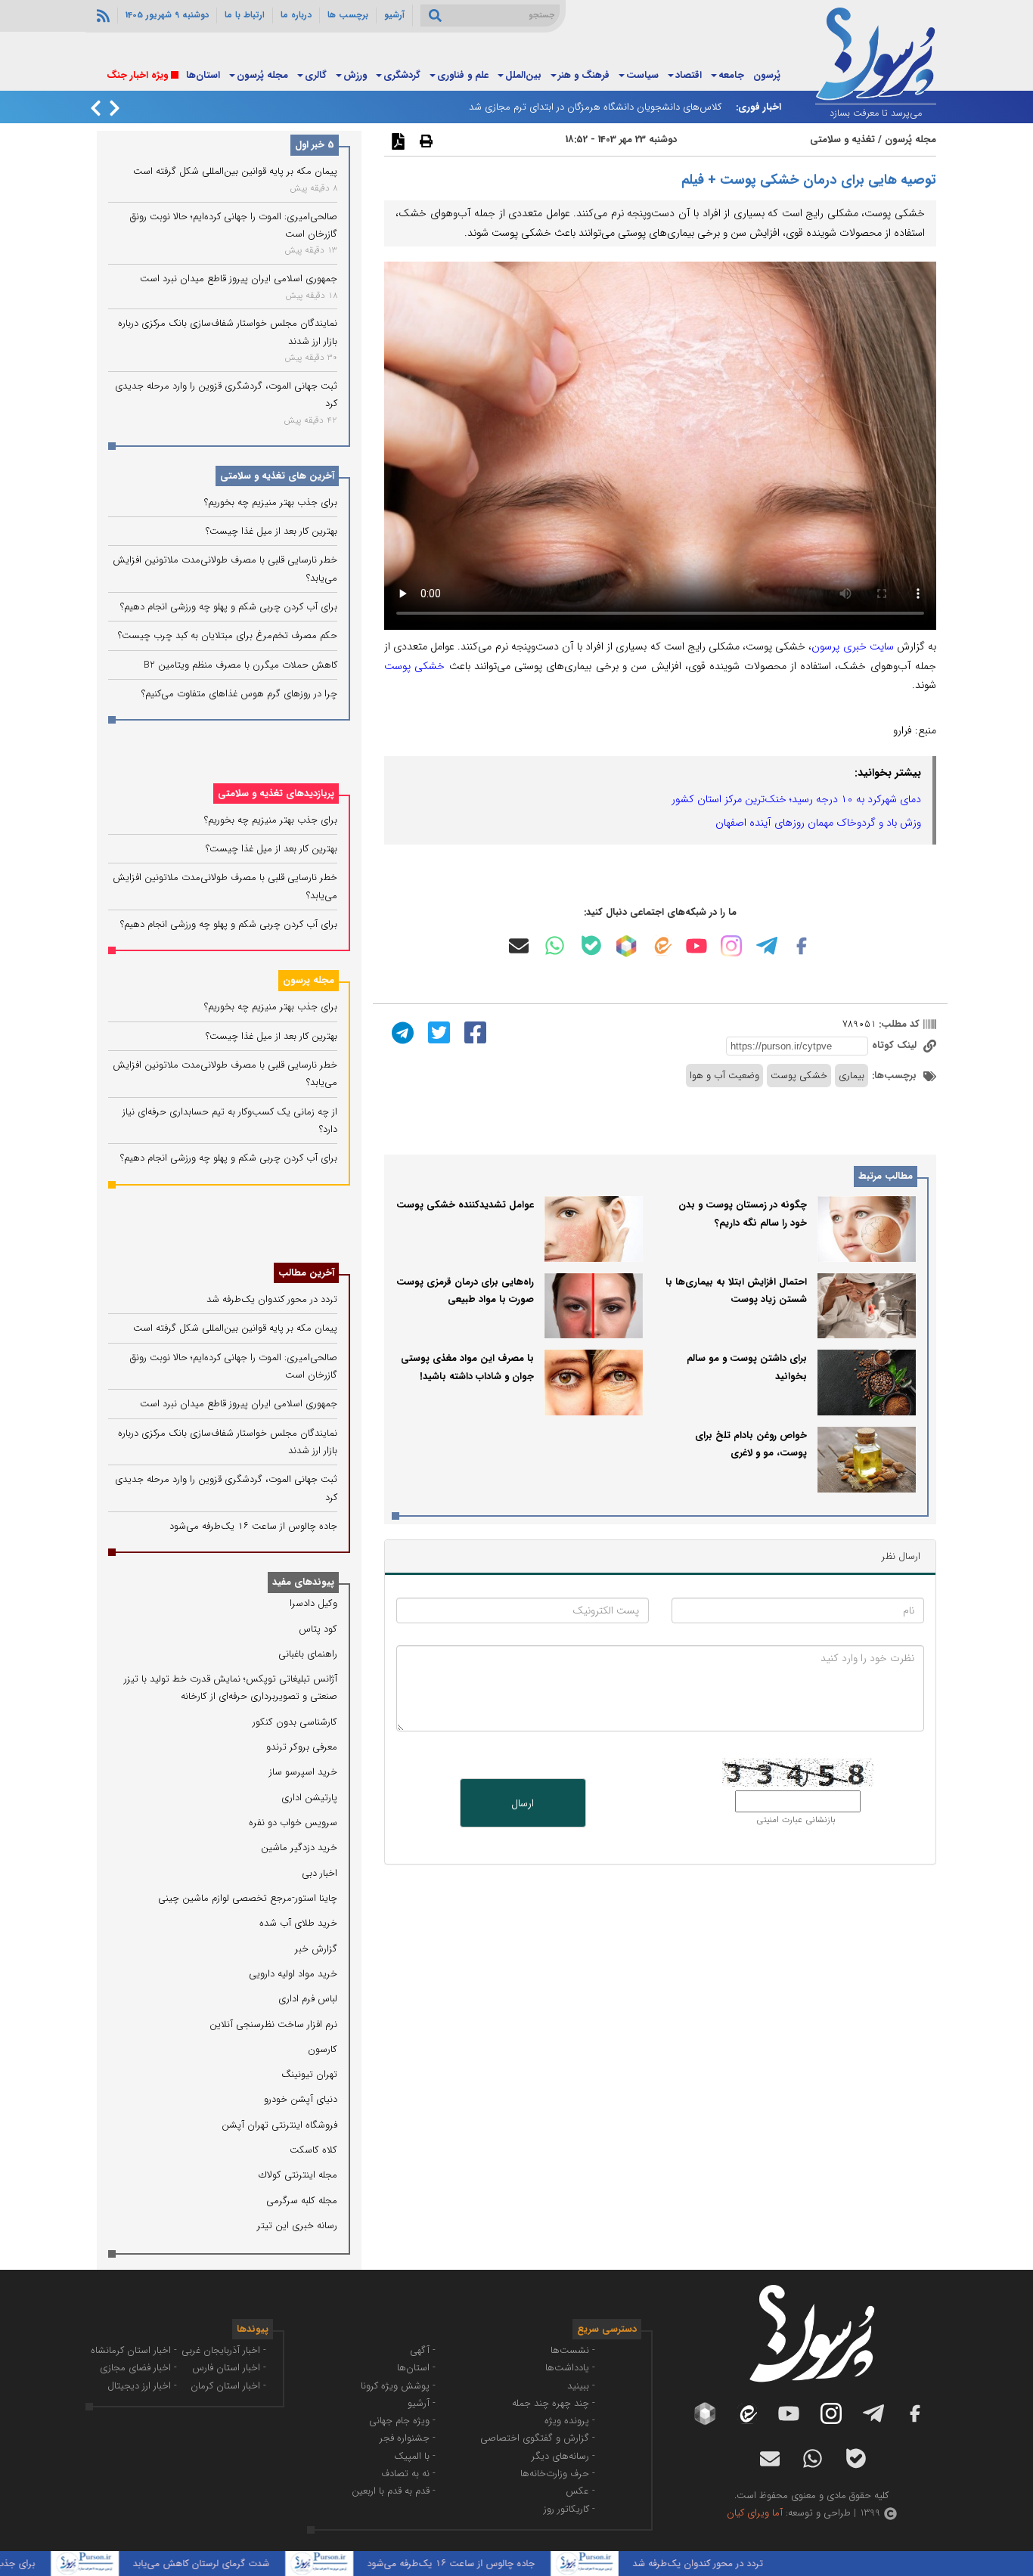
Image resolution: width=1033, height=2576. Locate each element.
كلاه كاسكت (313, 2150)
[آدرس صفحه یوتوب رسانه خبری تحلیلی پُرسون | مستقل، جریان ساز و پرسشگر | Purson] (696, 946)
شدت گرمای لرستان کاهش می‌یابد (246, 2564)
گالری (316, 75)
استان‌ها (203, 75)
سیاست (642, 75)
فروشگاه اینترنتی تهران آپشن (279, 2125)
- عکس (580, 2491)
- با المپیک (415, 2456)
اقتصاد (689, 75)
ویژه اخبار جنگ (137, 75)
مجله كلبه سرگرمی (302, 2201)
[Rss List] (101, 15)
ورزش (355, 75)
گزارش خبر (316, 1949)
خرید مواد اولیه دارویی (293, 1974)
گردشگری (402, 75)
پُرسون (767, 75)
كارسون (323, 2049)
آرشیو (394, 15)
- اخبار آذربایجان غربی (224, 2350)
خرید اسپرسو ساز (303, 1772)
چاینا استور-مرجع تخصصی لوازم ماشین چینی (248, 1898)
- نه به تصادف (408, 2474)
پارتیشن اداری (309, 1798)
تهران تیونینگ (309, 2074)
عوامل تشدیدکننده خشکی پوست (465, 1205)
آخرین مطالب (306, 1273)
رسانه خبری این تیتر (297, 2226)
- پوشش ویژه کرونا (398, 2386)
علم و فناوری (463, 75)
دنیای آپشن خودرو (301, 2099)
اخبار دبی (320, 1873)
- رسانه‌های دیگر (563, 2456)
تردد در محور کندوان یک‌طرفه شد (272, 1299)
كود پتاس (318, 1629)
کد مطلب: (898, 1024)
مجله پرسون (309, 980)
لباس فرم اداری (308, 1999)
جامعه (731, 75)
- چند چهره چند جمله (554, 2403)
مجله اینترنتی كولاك (298, 2175)
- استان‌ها (416, 2368)
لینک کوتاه (896, 1045)
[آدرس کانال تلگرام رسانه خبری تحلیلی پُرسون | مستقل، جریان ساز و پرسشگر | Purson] (767, 946)
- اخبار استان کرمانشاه (134, 2350)
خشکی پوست (414, 666)
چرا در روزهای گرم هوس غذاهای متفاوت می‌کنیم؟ (239, 694)
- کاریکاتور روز (569, 2509)
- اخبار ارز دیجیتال (142, 2386)
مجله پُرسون (262, 75)
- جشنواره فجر (408, 2438)
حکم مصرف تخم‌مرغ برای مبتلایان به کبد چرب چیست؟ (228, 635)
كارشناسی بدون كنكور (295, 1722)
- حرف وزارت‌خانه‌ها (558, 2474)
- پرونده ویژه (570, 2421)
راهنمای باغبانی (308, 1654)
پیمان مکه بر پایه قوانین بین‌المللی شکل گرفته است (235, 171)
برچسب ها (348, 15)
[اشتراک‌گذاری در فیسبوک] (473, 1032)
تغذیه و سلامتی (842, 139)
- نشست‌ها (573, 2350)
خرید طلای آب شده (298, 1923)
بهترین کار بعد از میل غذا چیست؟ (271, 531)
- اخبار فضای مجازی (138, 2368)
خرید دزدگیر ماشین (299, 1848)
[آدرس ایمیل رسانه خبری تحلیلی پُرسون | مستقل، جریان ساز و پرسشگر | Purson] (519, 946)
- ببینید (581, 2386)
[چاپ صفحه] (424, 141)
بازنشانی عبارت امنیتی (796, 1820)
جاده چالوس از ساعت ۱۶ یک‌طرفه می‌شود (253, 1526)
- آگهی (423, 2350)
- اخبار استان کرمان (228, 2386)
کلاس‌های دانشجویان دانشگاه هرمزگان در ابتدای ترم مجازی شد (595, 107)
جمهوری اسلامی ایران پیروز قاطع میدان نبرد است (239, 279)
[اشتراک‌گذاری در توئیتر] (437, 1032)
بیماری (852, 1076)
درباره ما (296, 15)
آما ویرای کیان (755, 2513)
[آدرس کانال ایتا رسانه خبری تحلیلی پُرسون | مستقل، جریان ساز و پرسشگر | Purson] (662, 945)
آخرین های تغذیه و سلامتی (277, 476)
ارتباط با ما (245, 15)
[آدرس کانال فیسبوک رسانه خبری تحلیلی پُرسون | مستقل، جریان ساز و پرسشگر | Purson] (802, 946)
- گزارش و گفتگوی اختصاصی (538, 2438)
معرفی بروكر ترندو (302, 1747)
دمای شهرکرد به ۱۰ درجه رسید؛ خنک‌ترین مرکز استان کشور (796, 799)
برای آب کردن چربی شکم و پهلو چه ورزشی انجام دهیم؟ (229, 607)
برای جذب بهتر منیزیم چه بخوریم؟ (271, 502)
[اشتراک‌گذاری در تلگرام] (401, 1032)
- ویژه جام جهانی (402, 2421)
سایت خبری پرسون (852, 646)
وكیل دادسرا (313, 1603)
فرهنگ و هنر (584, 75)
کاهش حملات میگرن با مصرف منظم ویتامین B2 (240, 665)
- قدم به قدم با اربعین (394, 2491)
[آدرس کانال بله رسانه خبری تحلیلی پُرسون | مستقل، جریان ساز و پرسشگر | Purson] (591, 945)
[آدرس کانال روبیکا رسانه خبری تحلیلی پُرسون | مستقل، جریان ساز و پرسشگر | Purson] (626, 946)
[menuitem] (767, 76)
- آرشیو (422, 2403)
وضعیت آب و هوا (724, 1076)
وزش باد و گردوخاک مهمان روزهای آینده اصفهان (818, 823)
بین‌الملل (523, 75)
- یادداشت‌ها (570, 2368)
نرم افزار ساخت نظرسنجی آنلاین (273, 2024)
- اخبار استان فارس (229, 2368)
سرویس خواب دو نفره (293, 1823)
